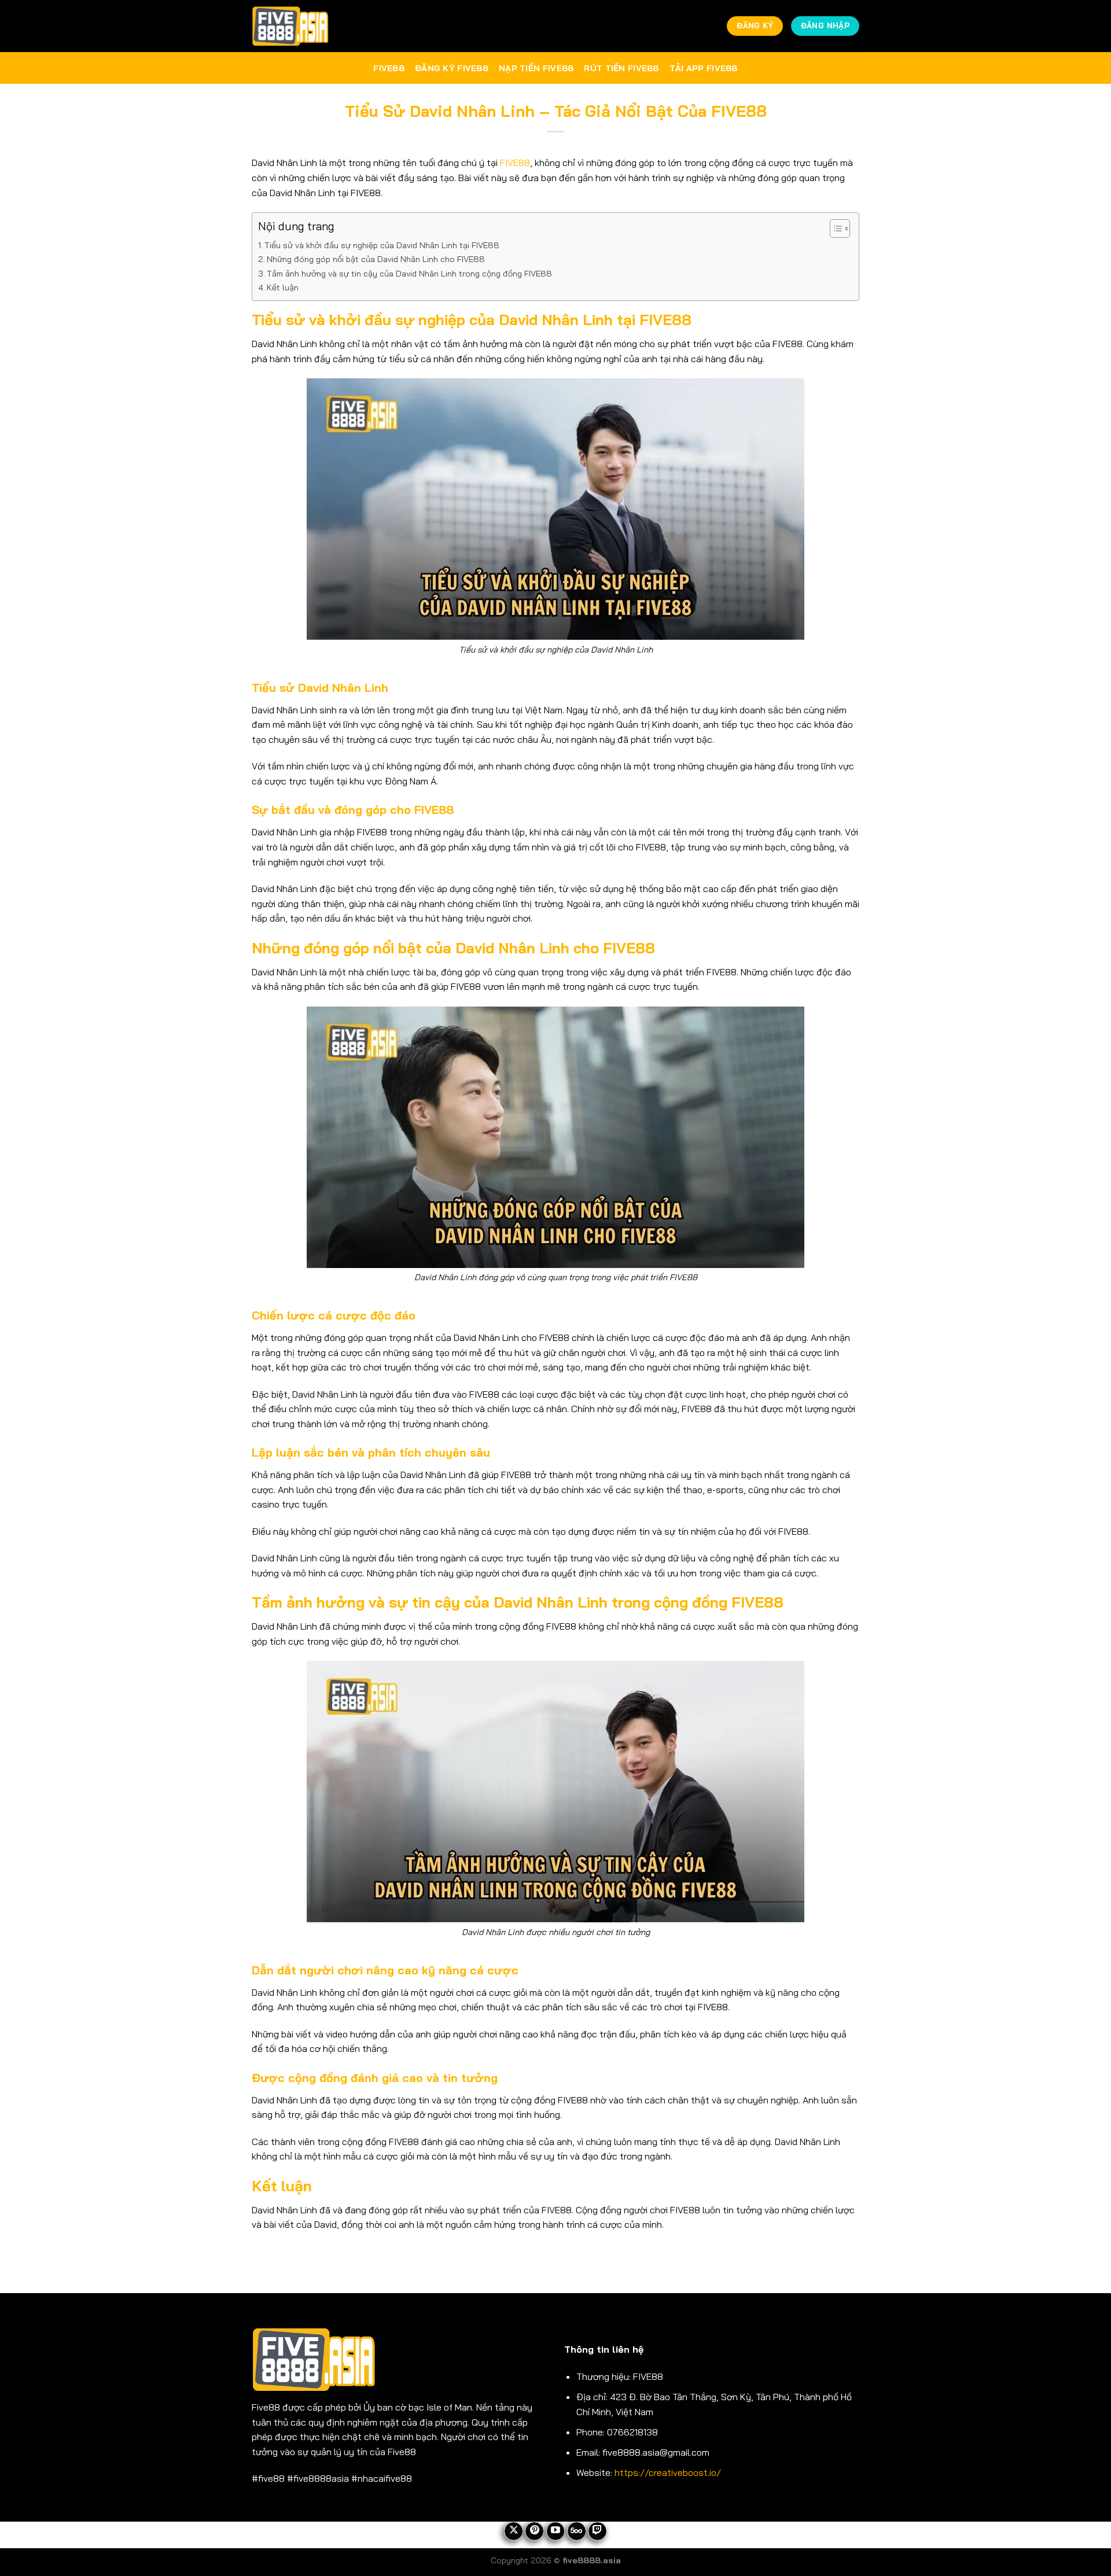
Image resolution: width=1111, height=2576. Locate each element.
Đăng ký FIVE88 (452, 68)
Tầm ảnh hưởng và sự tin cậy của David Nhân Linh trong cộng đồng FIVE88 (409, 274)
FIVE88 (389, 68)
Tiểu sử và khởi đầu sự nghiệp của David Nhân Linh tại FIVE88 (382, 245)
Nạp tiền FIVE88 (536, 68)
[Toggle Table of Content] (834, 229)
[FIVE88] (290, 26)
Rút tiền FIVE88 (621, 68)
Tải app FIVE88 (704, 68)
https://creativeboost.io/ (668, 2472)
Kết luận (283, 288)
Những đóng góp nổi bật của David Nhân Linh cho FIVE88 (376, 259)
